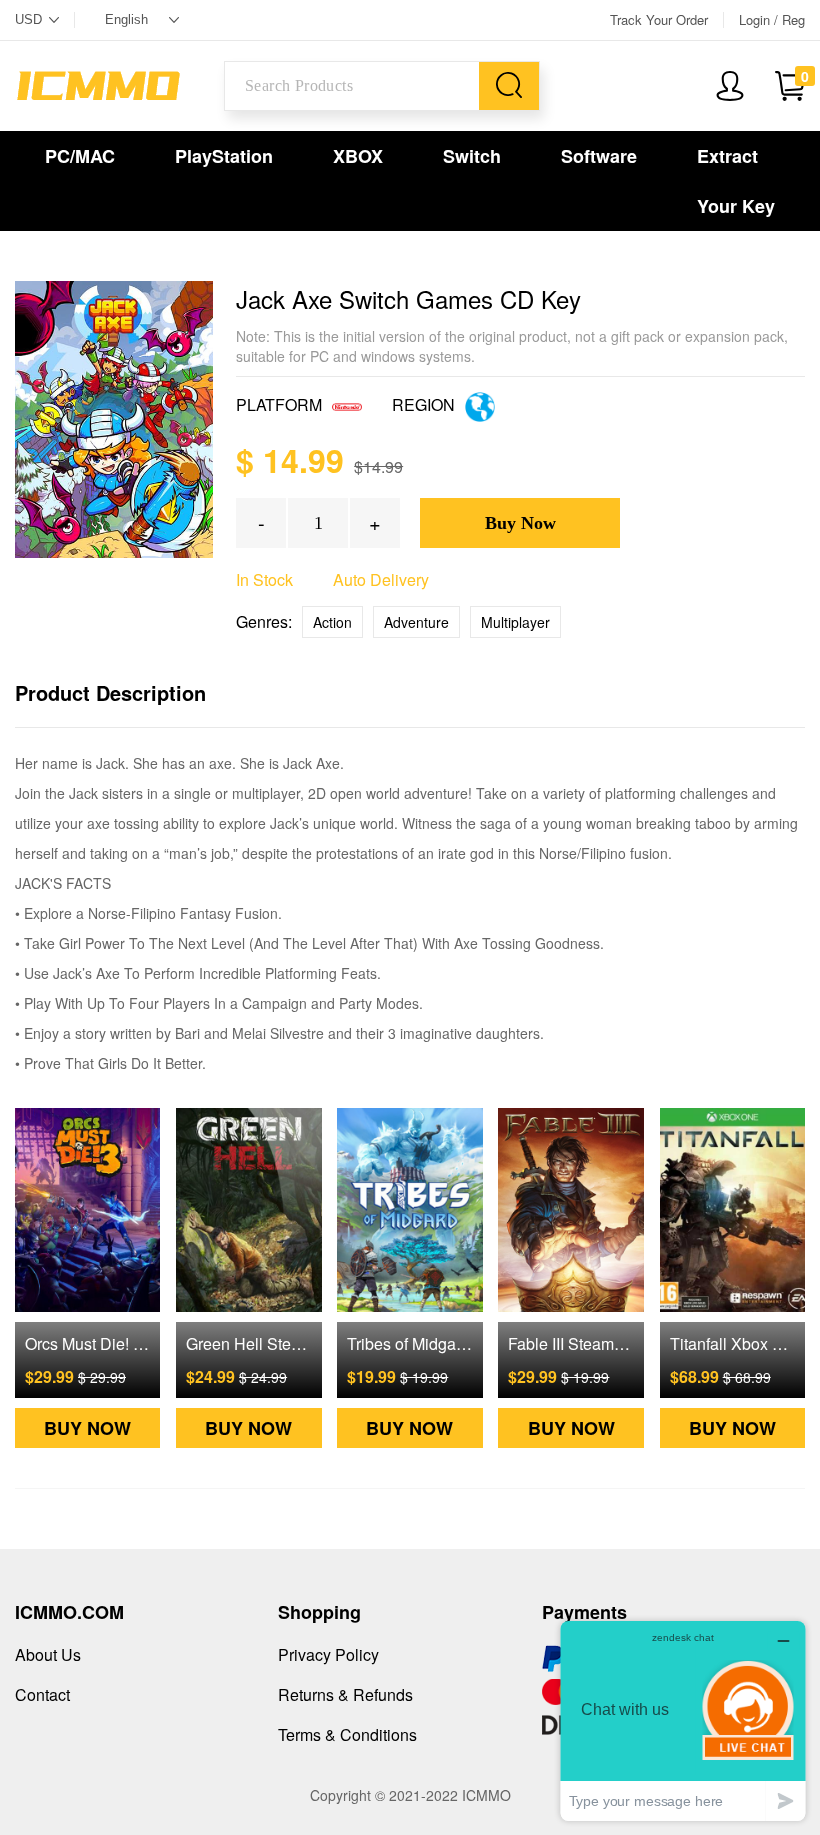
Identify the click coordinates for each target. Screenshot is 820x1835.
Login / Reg (772, 20)
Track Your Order (659, 20)
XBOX (358, 156)
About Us (48, 1654)
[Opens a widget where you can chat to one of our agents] (683, 1720)
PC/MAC (80, 156)
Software (599, 156)
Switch (472, 156)
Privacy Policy (328, 1654)
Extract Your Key (736, 181)
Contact (42, 1694)
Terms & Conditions (347, 1734)
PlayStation (224, 156)
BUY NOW (87, 1428)
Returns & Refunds (345, 1694)
